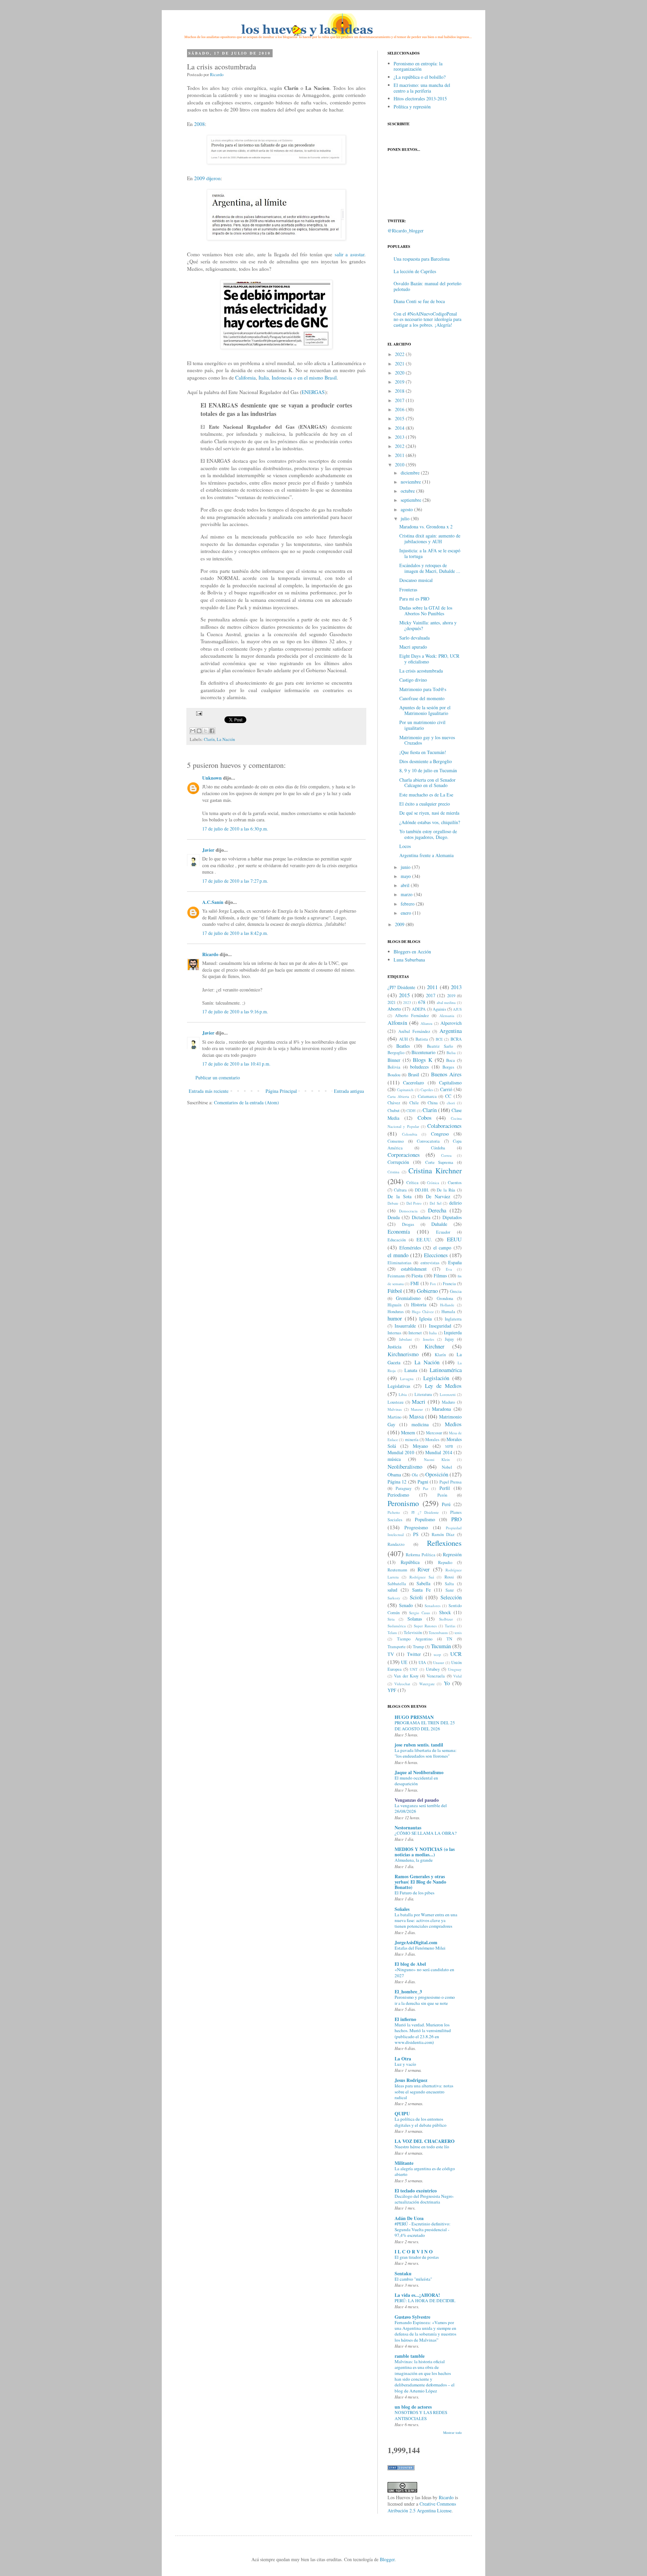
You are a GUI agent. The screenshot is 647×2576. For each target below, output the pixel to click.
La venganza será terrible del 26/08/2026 (421, 1808)
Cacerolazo (413, 1083)
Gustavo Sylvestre (412, 2317)
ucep (437, 1654)
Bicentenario (423, 1052)
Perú (446, 1504)
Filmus (440, 1276)
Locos (405, 846)
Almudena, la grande (414, 1860)
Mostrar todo (452, 2433)
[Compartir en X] (206, 731)
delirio (455, 1203)
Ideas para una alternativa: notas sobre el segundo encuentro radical (424, 2092)
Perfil (445, 1488)
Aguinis (439, 1009)
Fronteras (408, 590)
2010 (400, 465)
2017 (400, 400)
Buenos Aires (446, 1074)
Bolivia (394, 1067)
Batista (422, 1039)
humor (395, 1318)
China (433, 1103)
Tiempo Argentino (415, 1639)
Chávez (394, 1103)
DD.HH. (422, 1190)
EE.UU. (424, 1240)
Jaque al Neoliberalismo (419, 1772)
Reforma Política (421, 1555)
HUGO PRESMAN (414, 1717)
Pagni (423, 1482)
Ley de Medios (443, 1386)
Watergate (427, 1684)
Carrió (446, 1089)
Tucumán (441, 1646)
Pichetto (394, 1512)
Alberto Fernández (412, 1016)
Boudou (394, 1075)
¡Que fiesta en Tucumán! (423, 752)
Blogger (387, 2559)
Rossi (449, 1577)
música (394, 1459)
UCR (456, 1654)
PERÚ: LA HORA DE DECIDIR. (425, 2301)
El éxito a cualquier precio (425, 804)
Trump (418, 1647)
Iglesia (425, 1319)
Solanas (415, 1619)
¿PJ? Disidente (401, 987)
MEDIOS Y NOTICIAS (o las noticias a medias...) (425, 1852)
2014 (400, 428)
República (410, 1562)
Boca (451, 1060)
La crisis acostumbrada (421, 671)
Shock (445, 1612)
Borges (448, 1067)
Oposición (437, 1474)
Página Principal (281, 1091)
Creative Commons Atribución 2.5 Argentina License (422, 2507)
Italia (433, 1333)
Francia (449, 1284)
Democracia (408, 1211)
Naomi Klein (437, 1459)
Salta (449, 1584)
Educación (397, 1240)
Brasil (414, 1074)
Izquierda (453, 1332)
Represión (452, 1554)
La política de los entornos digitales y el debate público (421, 2122)
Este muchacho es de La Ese (426, 795)
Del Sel (436, 1203)
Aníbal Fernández (414, 1031)
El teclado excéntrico (416, 2191)
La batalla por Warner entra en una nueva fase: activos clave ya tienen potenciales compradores (426, 1920)
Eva (449, 1269)
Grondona (445, 1298)
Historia (419, 1305)
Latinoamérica (446, 1370)
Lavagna (407, 1379)
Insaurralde (405, 1326)
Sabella (423, 1583)
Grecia (456, 1291)
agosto (407, 509)
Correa (446, 1155)
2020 (400, 373)
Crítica (412, 1183)
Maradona (441, 1409)
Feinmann (396, 1276)
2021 (400, 364)
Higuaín (394, 1305)
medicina (420, 1424)
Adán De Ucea (409, 2218)
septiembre (411, 500)
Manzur (417, 1409)
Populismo (425, 1519)
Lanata (411, 1370)
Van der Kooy (406, 1676)
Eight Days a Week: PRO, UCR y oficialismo (429, 659)
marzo (407, 894)
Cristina (393, 1172)
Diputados (452, 1217)
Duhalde (439, 1224)
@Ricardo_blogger (406, 231)
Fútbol (395, 1291)
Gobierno (427, 1291)
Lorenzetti (448, 1394)
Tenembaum (438, 1633)
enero (406, 913)
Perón (442, 1495)
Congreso (440, 1134)
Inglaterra (453, 1319)
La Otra (403, 2059)
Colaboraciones (444, 1126)
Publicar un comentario (218, 1078)
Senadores (433, 1606)
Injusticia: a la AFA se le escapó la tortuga (430, 553)
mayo (406, 876)
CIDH (411, 1111)
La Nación (226, 739)
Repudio (445, 1562)
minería (412, 1440)
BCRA (456, 1039)
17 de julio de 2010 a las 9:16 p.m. (235, 1012)
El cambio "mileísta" (413, 2279)
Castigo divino (413, 680)
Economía (399, 1231)
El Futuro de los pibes (414, 1893)
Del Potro (414, 1203)
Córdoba (438, 1148)
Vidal (457, 1676)
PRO (456, 1519)
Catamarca (427, 1096)
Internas (394, 1333)
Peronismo (403, 1503)
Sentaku (403, 2273)
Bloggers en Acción (412, 952)
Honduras (396, 1312)
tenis (458, 1633)
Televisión (413, 1633)
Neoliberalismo (405, 1466)
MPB (449, 1446)
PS (416, 1534)
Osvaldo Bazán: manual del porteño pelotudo (427, 286)
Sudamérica (397, 1626)
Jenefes (428, 1339)
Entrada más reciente (209, 1091)
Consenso (396, 1141)
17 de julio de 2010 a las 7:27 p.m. (235, 881)
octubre (408, 491)
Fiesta (417, 1276)
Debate (393, 1203)
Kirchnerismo (403, 1354)
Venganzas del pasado (417, 1800)
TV (391, 1654)
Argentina (451, 1031)
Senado (406, 1605)
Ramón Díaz (443, 1535)
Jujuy (449, 1339)
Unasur (439, 1662)
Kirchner (435, 1346)
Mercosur (434, 1433)
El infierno (405, 2019)
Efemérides (410, 1248)
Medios (453, 1424)
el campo (442, 1248)
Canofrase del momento (422, 698)
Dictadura (421, 1217)
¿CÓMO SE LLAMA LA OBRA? (426, 1833)
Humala (448, 1312)
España (455, 1262)
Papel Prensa (451, 1482)
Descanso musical (416, 580)
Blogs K (423, 1060)
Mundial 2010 (401, 1452)
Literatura (423, 1394)
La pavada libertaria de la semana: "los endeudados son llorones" (426, 1753)
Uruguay (455, 1669)
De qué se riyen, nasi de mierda (429, 813)
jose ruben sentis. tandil (419, 1745)
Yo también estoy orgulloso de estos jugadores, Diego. (428, 834)
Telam (392, 1633)
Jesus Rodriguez (411, 2080)
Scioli (416, 1597)
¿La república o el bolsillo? (420, 77)
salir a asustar (349, 254)
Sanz (450, 1590)
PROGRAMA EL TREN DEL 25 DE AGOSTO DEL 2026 (425, 1725)
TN (449, 1639)
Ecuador (443, 1232)
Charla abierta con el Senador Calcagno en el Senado (427, 783)
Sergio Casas (420, 1613)
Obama (394, 1475)
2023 (407, 1002)
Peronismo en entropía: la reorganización (418, 66)
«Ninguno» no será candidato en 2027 (424, 1972)
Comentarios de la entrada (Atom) (247, 1102)
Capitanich (405, 1090)
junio (406, 867)
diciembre (410, 473)
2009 (400, 924)
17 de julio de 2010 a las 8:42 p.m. (235, 933)
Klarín (440, 1355)
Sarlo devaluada (414, 638)
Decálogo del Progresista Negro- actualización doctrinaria (424, 2199)
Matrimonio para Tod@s (423, 689)
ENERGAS (313, 392)
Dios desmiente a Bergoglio (426, 761)
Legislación (436, 1378)
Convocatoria (428, 1141)
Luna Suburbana (409, 960)
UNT (414, 1669)
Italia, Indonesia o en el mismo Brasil (298, 378)
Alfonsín (397, 1023)
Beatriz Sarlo (440, 1046)
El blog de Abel (410, 1964)
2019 (400, 382)
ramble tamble (410, 2356)
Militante (404, 2163)
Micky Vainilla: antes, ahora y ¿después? (428, 625)
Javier (208, 850)
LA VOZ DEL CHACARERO (425, 2141)
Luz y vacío (405, 2064)
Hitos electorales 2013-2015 (420, 99)
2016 (400, 409)
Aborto (394, 1009)
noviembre (411, 482)
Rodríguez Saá (422, 1577)
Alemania (447, 1016)
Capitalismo (450, 1083)
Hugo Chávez (423, 1312)
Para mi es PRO (414, 599)
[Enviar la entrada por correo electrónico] (198, 713)
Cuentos (455, 1183)
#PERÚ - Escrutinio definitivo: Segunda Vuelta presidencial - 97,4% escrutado (423, 2230)
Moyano (420, 1446)
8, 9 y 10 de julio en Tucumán (428, 770)
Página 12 (397, 1482)
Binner (394, 1060)
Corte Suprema (439, 1162)
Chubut (394, 1111)
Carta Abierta (398, 1096)
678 (422, 1002)
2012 (400, 446)
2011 (400, 455)
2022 (400, 354)
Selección (451, 1597)
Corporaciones (404, 1155)
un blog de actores (413, 2407)
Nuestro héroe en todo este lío (422, 2147)
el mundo (398, 1255)
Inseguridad (440, 1326)
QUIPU (402, 2113)
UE (404, 1662)
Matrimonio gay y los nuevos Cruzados (427, 740)
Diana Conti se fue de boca (419, 301)
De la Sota (399, 1196)
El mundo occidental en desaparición (416, 1781)
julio (405, 518)
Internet (415, 1333)
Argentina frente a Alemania (426, 855)
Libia (403, 1394)
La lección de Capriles (415, 271)
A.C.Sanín (213, 902)
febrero (408, 904)
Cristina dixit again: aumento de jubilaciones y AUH (430, 539)
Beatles (403, 1046)
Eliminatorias (399, 1263)
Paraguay (404, 1488)
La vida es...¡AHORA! (417, 2295)
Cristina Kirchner (435, 1170)
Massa (416, 1416)
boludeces (419, 1067)
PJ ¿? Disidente (425, 1512)
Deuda (394, 1217)
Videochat (402, 1684)
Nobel (447, 1467)
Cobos (425, 1118)
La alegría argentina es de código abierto (425, 2171)
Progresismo (416, 1527)
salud (392, 1590)
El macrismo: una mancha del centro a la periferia (422, 88)
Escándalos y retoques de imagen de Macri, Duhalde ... (430, 568)
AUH (403, 1039)
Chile (414, 1103)
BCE (439, 1039)
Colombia (410, 1134)
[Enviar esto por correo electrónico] (193, 731)
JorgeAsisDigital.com (416, 1942)
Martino (394, 1417)
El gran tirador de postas (417, 2257)
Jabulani (405, 1339)
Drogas (408, 1224)
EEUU (454, 1239)
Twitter (414, 1654)
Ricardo (217, 75)
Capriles (427, 1090)
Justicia (394, 1347)
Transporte (397, 1647)
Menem (408, 1432)
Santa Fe (421, 1590)
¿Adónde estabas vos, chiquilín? (430, 822)
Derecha (437, 1210)
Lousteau (395, 1402)
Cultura (400, 1190)
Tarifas (450, 1626)
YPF (392, 1690)
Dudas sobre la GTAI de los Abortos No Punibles (426, 611)
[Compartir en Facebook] (212, 731)
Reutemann (397, 1570)
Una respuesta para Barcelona (422, 259)
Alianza (426, 1023)
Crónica (433, 1183)
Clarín (209, 739)
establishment (414, 1269)
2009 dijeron (207, 178)
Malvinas (395, 1409)
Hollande (447, 1305)
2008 (199, 124)
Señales (402, 1909)
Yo (447, 1683)
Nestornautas (408, 1828)
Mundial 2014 (439, 1452)
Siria (391, 1619)
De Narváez (438, 1196)
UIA (422, 1662)
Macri (419, 1401)
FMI (415, 1283)
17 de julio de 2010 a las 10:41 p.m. (236, 1064)
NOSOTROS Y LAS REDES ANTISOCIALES (421, 2415)
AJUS (457, 1009)
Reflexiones (444, 1543)
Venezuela (436, 1676)
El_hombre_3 (408, 1992)
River (424, 1569)
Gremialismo (408, 1298)
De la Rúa (446, 1190)
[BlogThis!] (199, 731)
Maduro (448, 1402)
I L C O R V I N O (414, 2252)
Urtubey (433, 1669)
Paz (426, 1488)
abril (405, 885)
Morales (432, 1440)
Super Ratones (425, 1626)
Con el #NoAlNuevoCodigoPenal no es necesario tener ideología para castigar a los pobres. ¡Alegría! (427, 319)
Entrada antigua (349, 1091)
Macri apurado (413, 647)
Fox (433, 1284)
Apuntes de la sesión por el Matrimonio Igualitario (425, 710)
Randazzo (396, 1544)
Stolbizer (446, 1619)
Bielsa (451, 1053)
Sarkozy (394, 1598)
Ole (415, 1475)
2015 (400, 418)
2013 (400, 437)
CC (448, 1096)
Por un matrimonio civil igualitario (422, 725)
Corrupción (398, 1162)
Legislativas (399, 1386)
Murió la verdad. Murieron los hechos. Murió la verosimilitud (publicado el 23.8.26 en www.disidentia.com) (423, 2033)
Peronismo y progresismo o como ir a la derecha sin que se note (425, 2000)
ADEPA (419, 1009)
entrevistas (430, 1263)
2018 (400, 391)
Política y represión (412, 107)
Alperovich (451, 1023)
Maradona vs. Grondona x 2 (426, 527)
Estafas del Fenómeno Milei (420, 1948)
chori (451, 1103)
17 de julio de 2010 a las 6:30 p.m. (235, 829)
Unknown (212, 778)
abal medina (446, 1002)
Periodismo (398, 1495)
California (245, 378)
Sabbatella (397, 1584)
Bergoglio (396, 1053)
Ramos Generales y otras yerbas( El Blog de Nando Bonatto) (420, 1882)
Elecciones (436, 1255)
